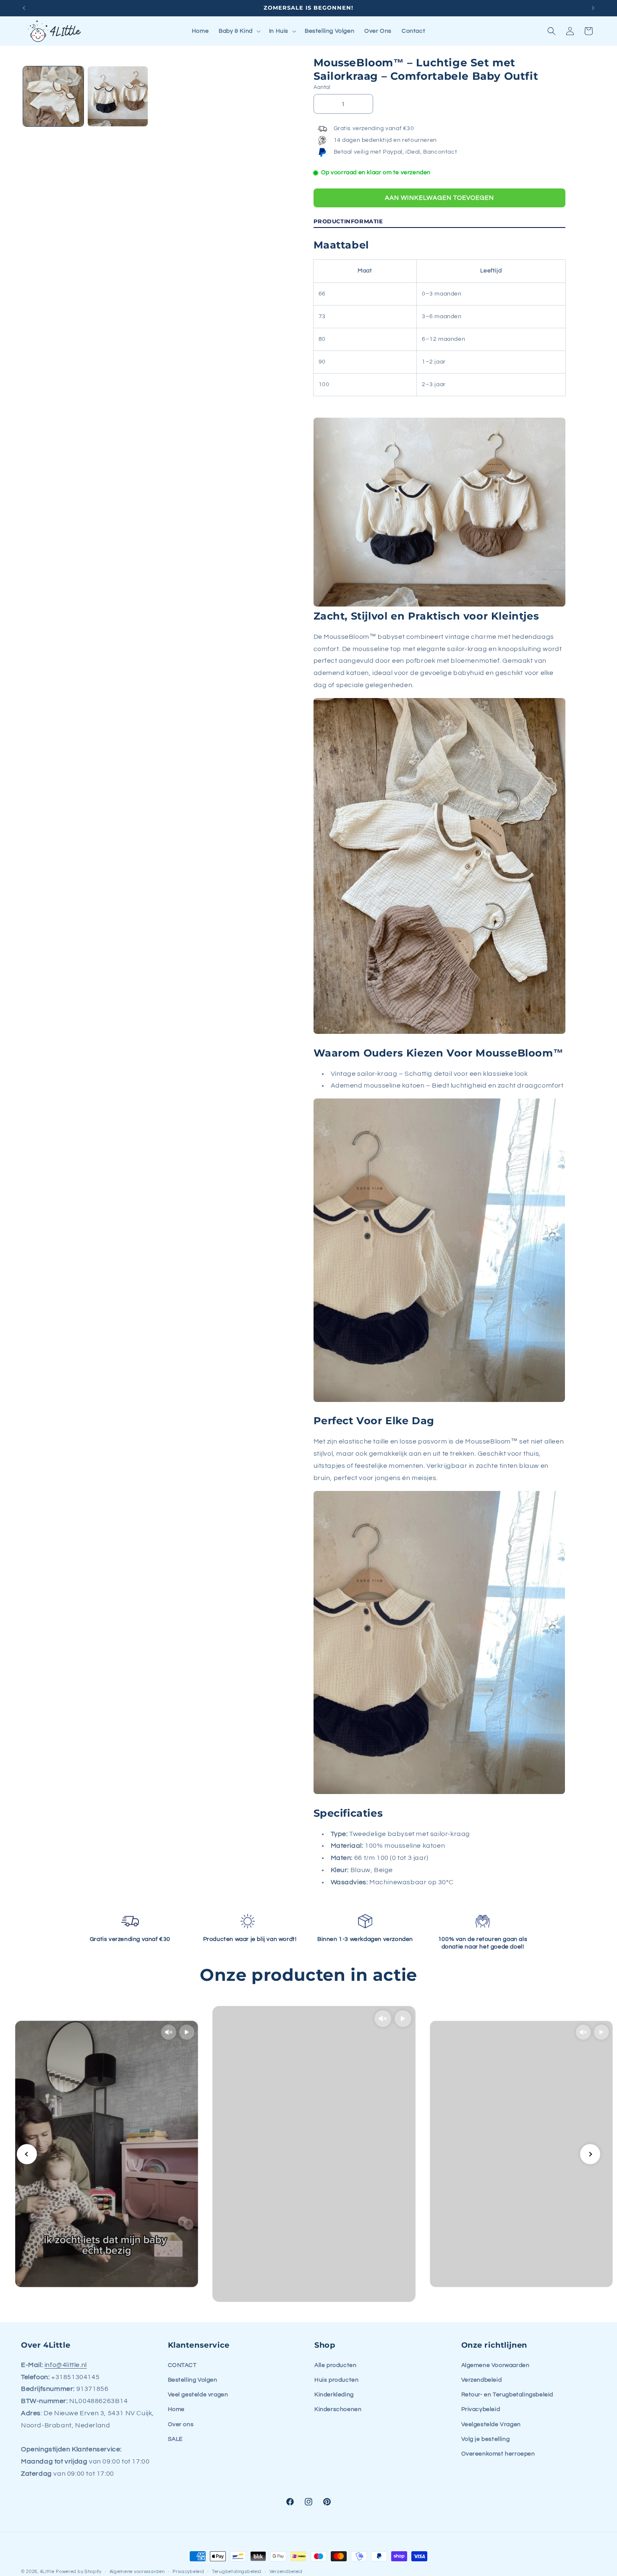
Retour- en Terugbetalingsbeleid (507, 2395)
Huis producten (336, 2380)
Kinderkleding (334, 2395)
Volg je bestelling (486, 2439)
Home (176, 2409)
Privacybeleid (481, 2409)
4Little (47, 2572)
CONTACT (182, 2365)
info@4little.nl (66, 2365)
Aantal (322, 87)
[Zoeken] (552, 31)
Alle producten (335, 2365)
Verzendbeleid (482, 2380)
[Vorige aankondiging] (24, 8)
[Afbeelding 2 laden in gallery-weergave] (118, 97)
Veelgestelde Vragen (491, 2424)
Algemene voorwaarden (137, 2572)
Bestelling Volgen (193, 2380)
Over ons (181, 2424)
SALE (175, 2439)
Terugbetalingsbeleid (237, 2572)
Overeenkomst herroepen (498, 2454)
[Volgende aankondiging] (593, 8)
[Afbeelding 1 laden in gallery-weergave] (53, 97)
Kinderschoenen (338, 2409)
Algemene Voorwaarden (495, 2365)
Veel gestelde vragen (198, 2395)
